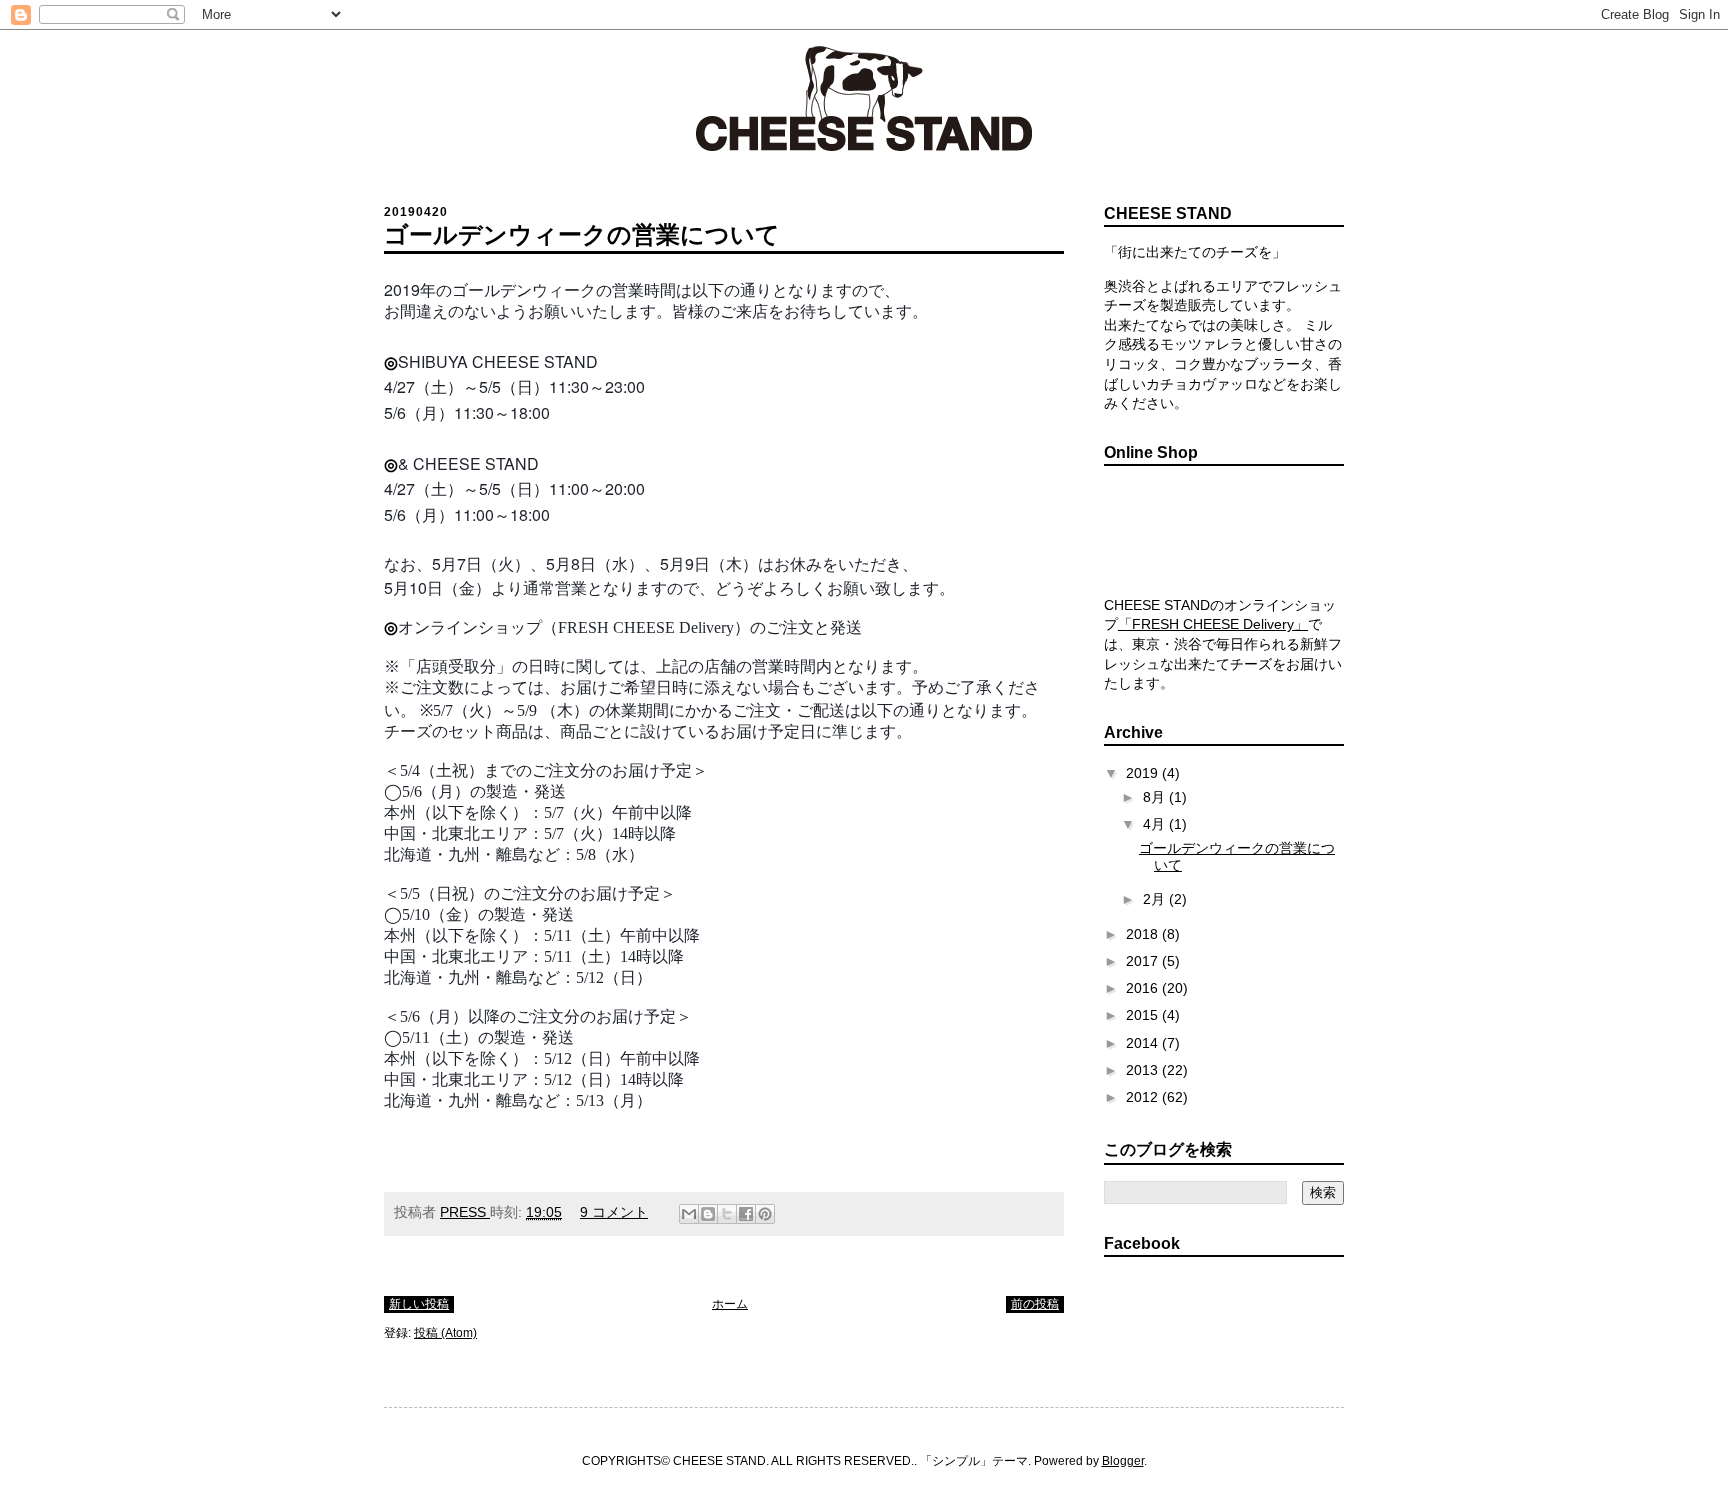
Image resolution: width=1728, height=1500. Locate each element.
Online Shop (1224, 532)
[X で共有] (727, 1214)
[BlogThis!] (708, 1214)
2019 (1144, 773)
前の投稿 (1035, 1304)
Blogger (1123, 1461)
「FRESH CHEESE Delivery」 (1213, 624)
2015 (1144, 1015)
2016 (1144, 988)
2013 (1144, 1070)
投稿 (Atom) (445, 1333)
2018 (1144, 934)
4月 (1156, 824)
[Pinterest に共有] (765, 1214)
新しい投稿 (419, 1304)
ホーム (730, 1304)
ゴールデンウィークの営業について (582, 234)
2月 (1156, 899)
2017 (1144, 961)
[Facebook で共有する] (746, 1214)
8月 (1156, 797)
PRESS (465, 1212)
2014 (1144, 1043)
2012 (1144, 1097)
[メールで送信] (689, 1214)
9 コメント (614, 1212)
